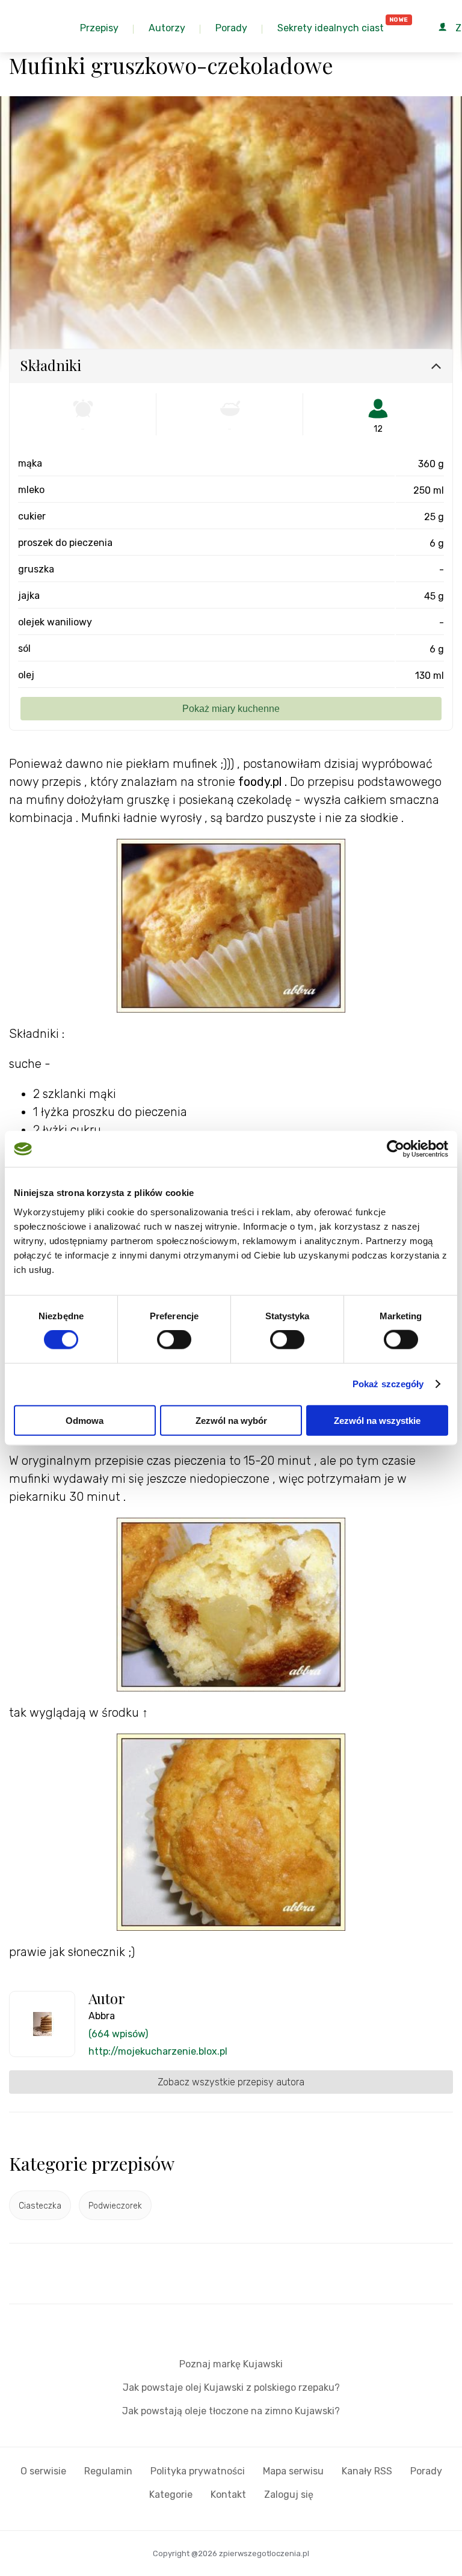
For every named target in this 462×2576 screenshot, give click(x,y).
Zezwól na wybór (231, 1420)
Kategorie (171, 2495)
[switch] (174, 1340)
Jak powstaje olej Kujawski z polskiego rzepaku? (231, 2387)
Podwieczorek (115, 2206)
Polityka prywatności (198, 2471)
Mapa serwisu (293, 2471)
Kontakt (228, 2495)
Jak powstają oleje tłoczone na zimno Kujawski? (231, 2411)
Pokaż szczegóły (388, 1384)
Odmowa (85, 1420)
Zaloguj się (289, 2495)
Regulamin (108, 2471)
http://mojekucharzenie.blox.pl (158, 2051)
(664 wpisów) (118, 2034)
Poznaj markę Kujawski (231, 2364)
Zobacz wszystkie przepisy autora (231, 2082)
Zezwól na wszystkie (377, 1420)
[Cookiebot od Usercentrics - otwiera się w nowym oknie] (396, 1149)
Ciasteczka (40, 2206)
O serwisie (43, 2471)
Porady (426, 2471)
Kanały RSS (367, 2471)
